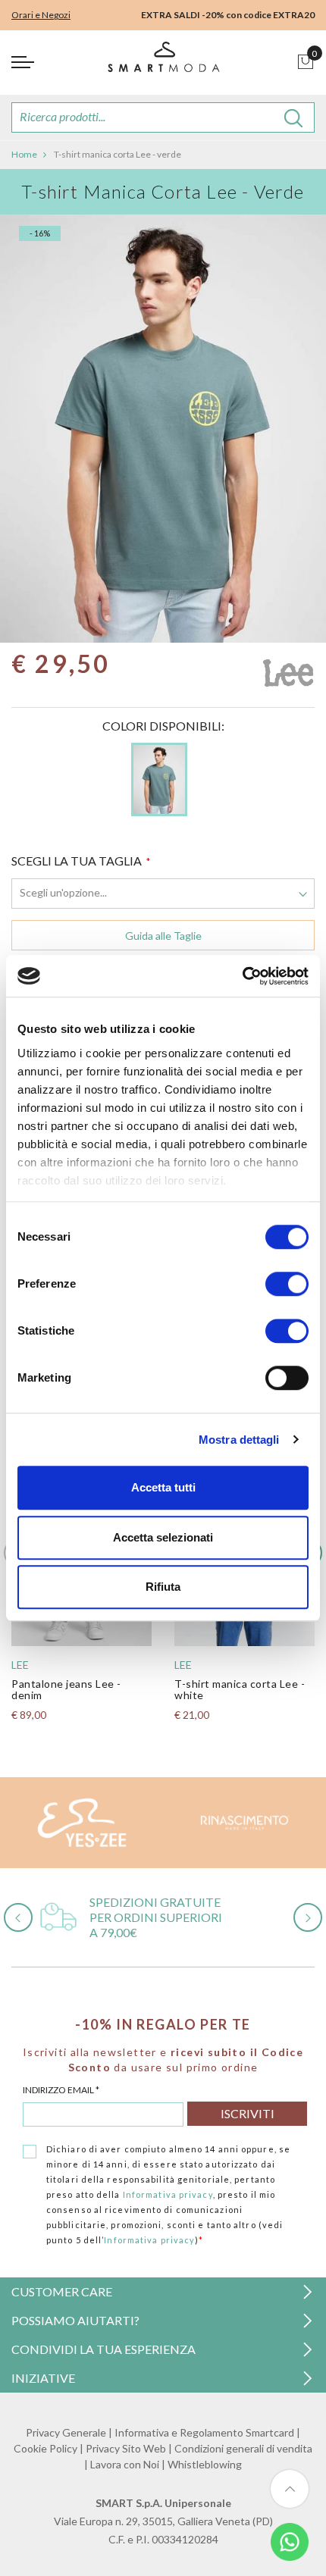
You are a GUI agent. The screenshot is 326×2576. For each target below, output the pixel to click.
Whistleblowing (205, 2464)
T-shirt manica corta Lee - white (240, 1689)
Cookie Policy (45, 2448)
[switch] (287, 1284)
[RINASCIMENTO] (244, 1823)
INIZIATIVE (43, 2378)
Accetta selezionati (163, 1537)
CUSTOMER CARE (62, 2291)
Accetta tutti (163, 1487)
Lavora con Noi (125, 2464)
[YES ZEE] (81, 1823)
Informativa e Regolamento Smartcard (204, 2432)
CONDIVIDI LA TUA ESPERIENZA (103, 2349)
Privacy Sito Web (126, 2448)
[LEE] (288, 677)
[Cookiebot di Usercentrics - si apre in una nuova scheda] (242, 976)
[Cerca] (294, 117)
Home (24, 154)
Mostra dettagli (239, 1440)
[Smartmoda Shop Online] (163, 63)
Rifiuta (163, 1587)
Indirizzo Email (61, 2090)
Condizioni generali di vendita (243, 2448)
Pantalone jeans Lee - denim (66, 1689)
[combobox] (163, 117)
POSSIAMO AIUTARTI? (75, 2320)
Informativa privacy (168, 2194)
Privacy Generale (66, 2432)
